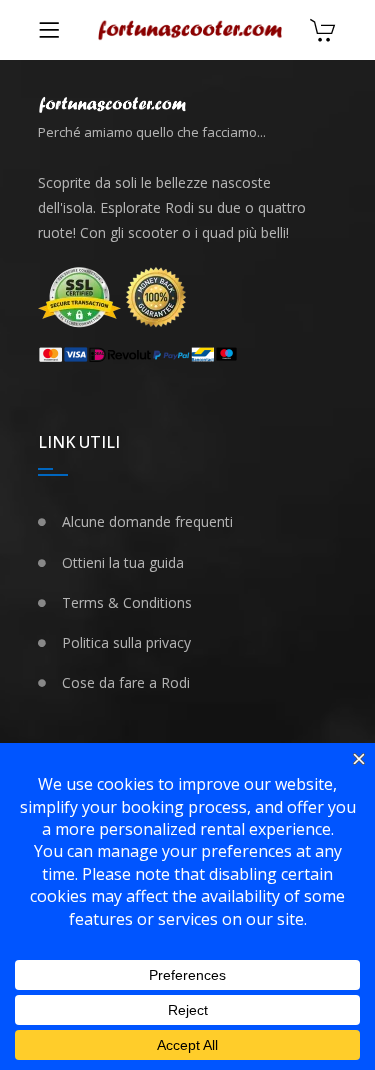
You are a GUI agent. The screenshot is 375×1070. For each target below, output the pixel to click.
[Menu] (49, 30)
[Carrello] (322, 32)
